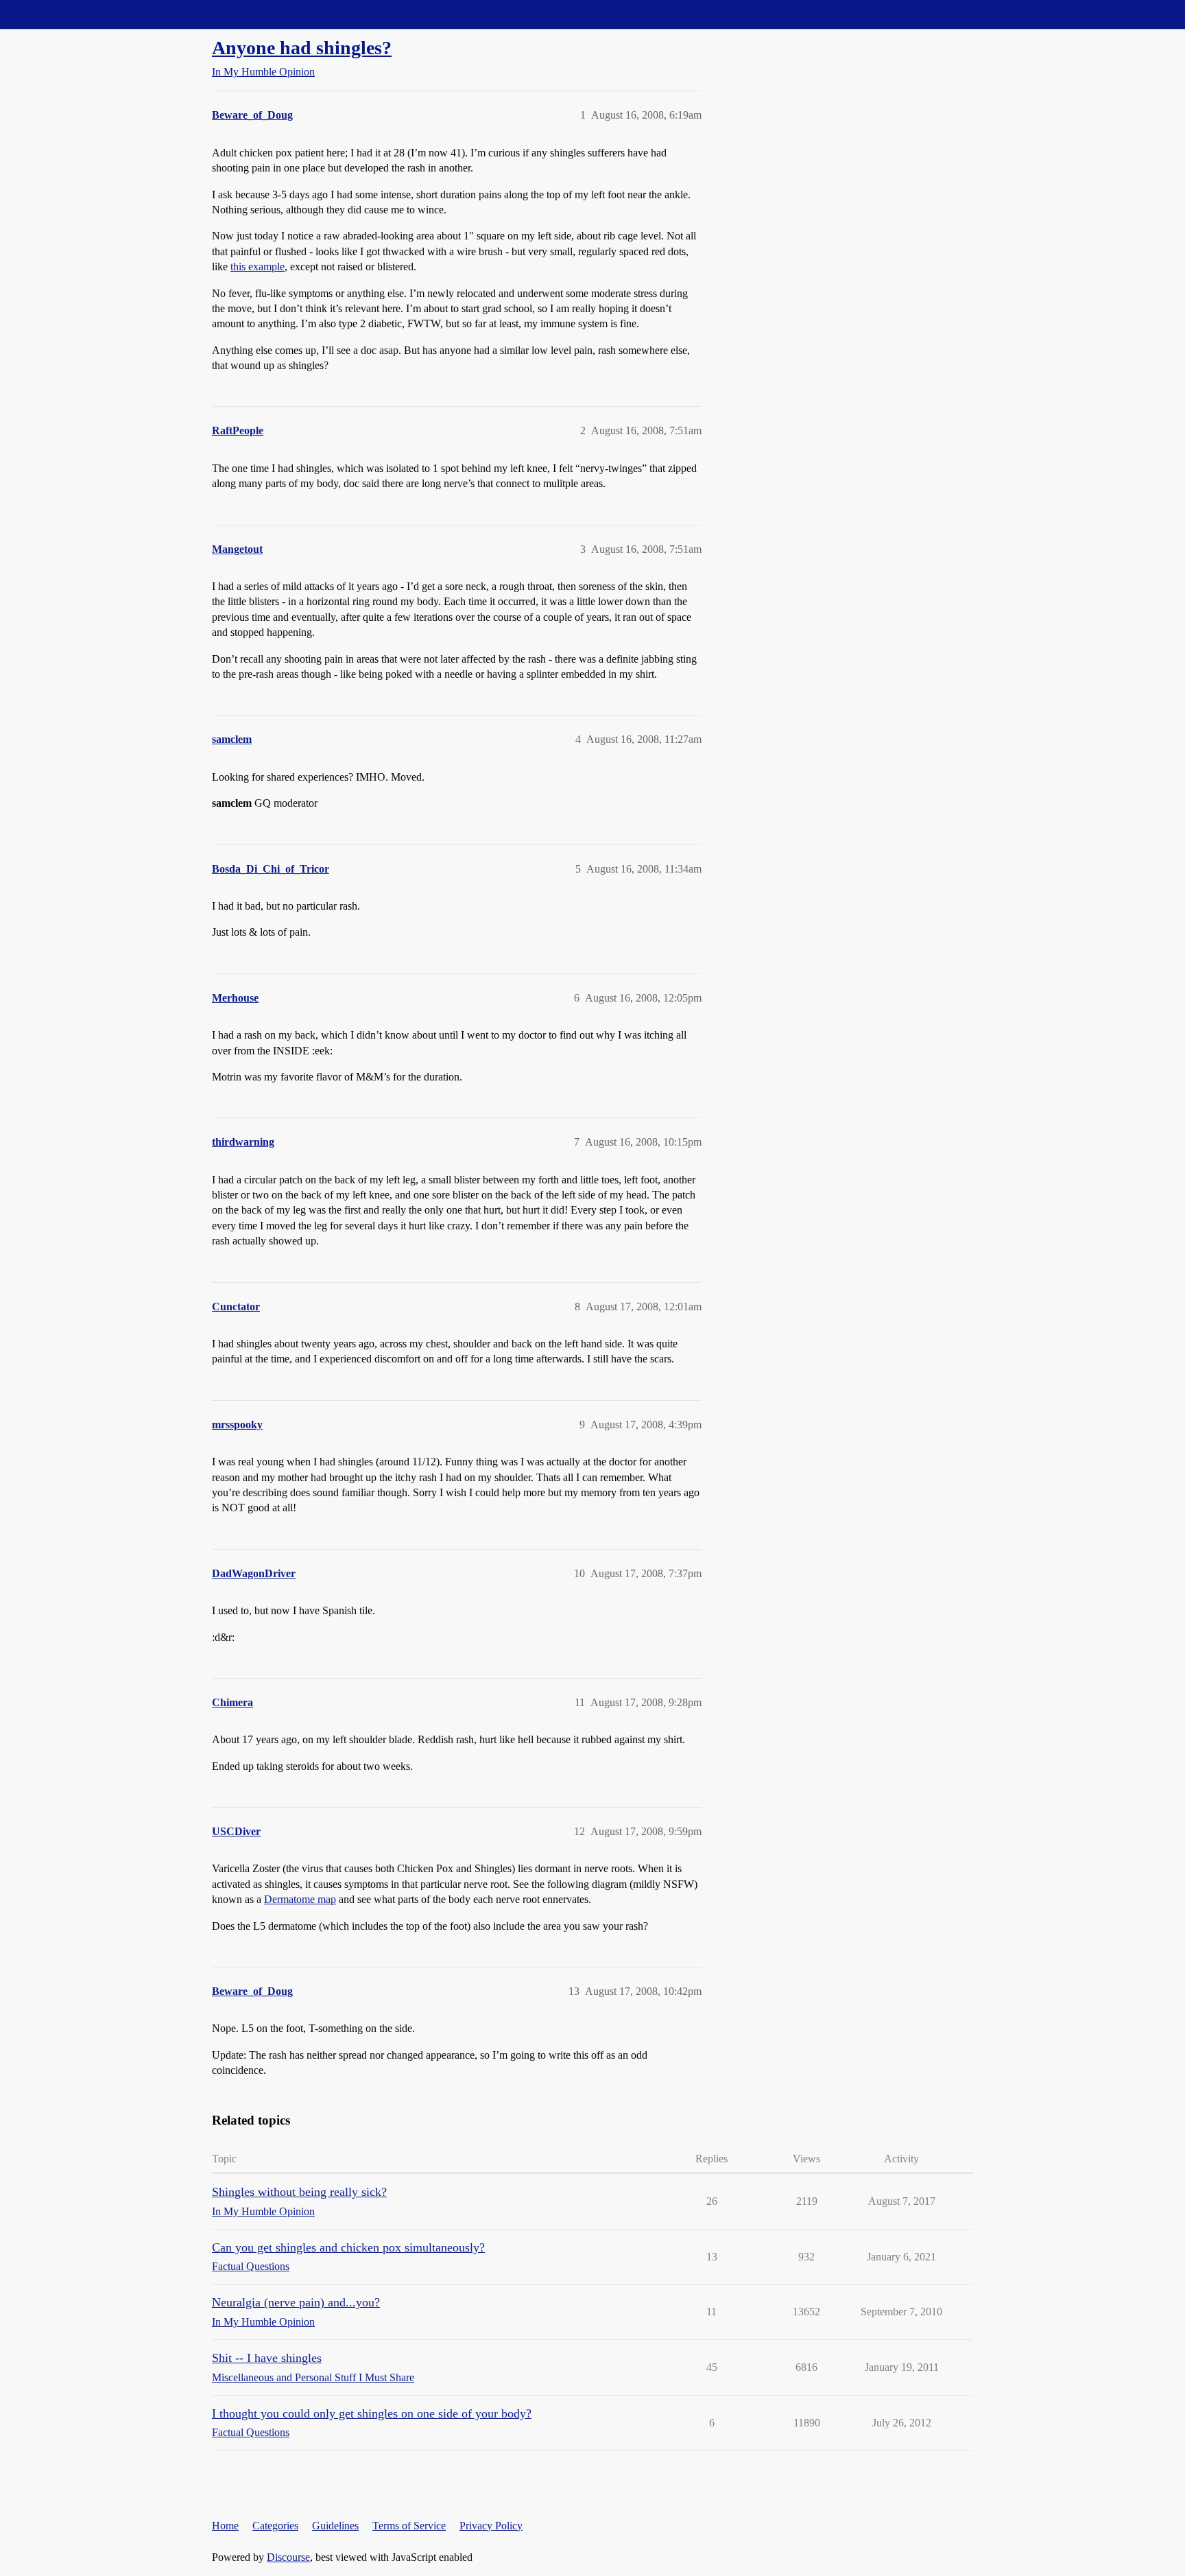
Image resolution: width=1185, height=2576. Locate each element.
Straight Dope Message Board (72, 14)
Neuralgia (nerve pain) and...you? (296, 2302)
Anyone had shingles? (302, 48)
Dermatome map (300, 1899)
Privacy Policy (491, 2526)
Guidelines (335, 2526)
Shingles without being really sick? (299, 2192)
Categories (275, 2526)
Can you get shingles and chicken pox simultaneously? (348, 2247)
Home (225, 2526)
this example (258, 267)
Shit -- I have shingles (267, 2358)
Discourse (288, 2557)
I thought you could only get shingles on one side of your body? (372, 2413)
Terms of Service (409, 2526)
